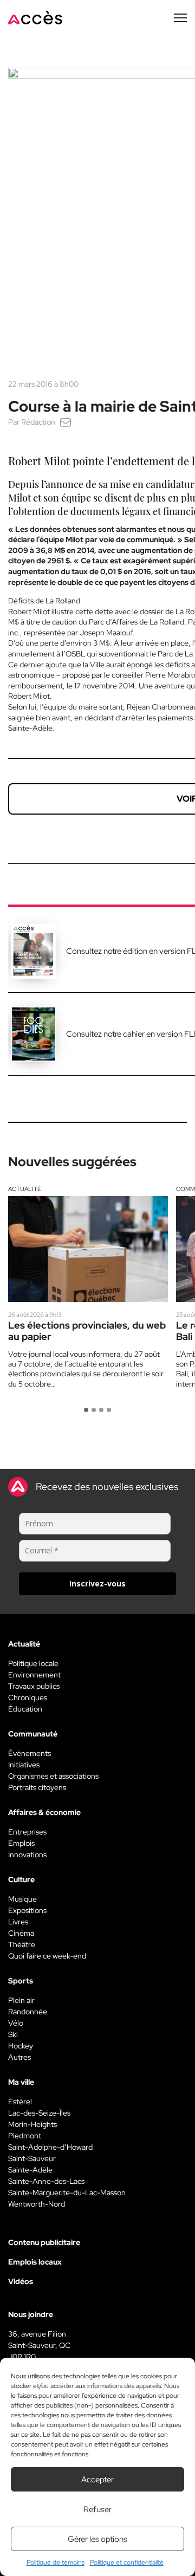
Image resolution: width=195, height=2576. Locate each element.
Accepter (97, 2480)
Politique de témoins (56, 2562)
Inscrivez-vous (97, 1583)
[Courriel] (66, 422)
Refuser (97, 2509)
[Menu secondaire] (180, 18)
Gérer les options (97, 2539)
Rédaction (38, 422)
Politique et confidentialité (127, 2562)
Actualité (25, 1189)
